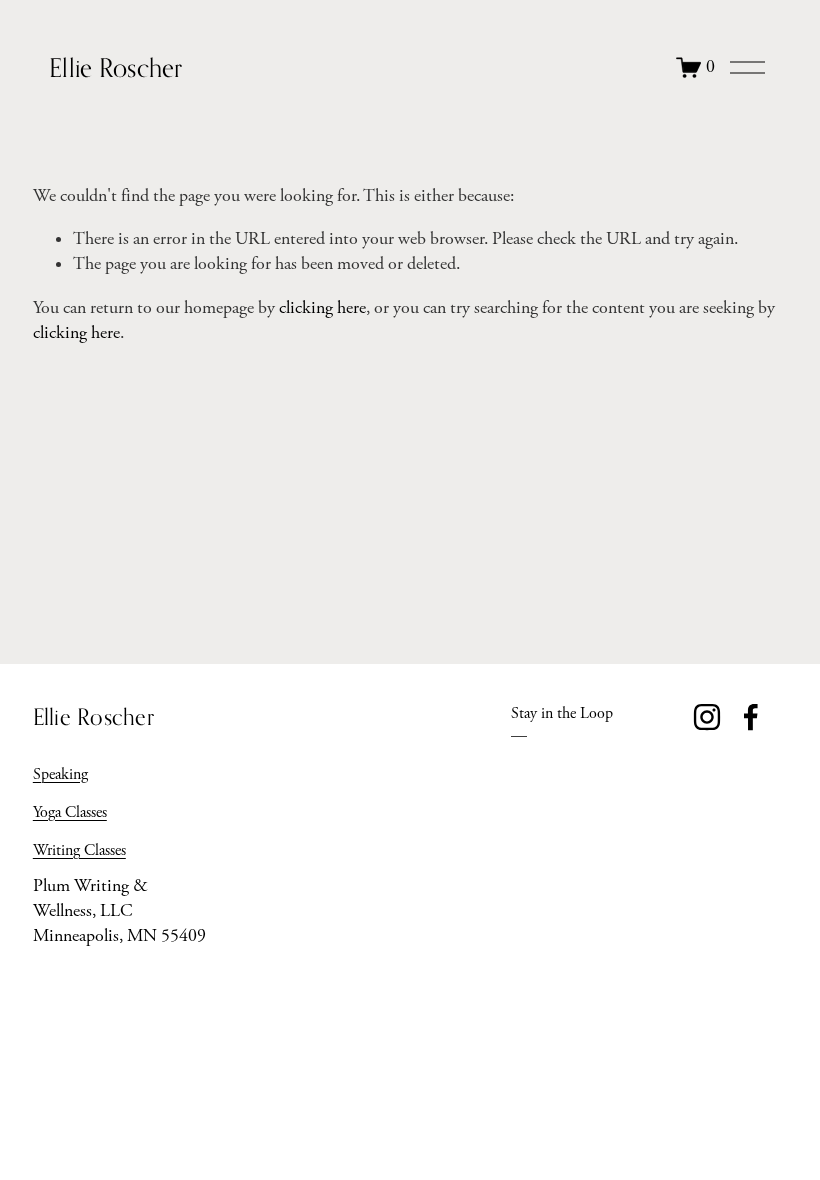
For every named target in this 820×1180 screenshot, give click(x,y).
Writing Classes (79, 850)
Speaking (60, 774)
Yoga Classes (70, 812)
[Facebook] (751, 717)
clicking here (322, 308)
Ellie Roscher (115, 67)
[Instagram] (707, 717)
